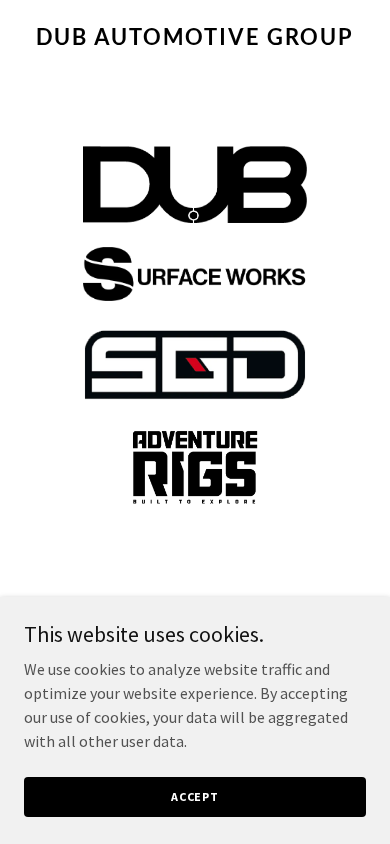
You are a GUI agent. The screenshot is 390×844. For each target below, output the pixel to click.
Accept (195, 796)
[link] (195, 39)
